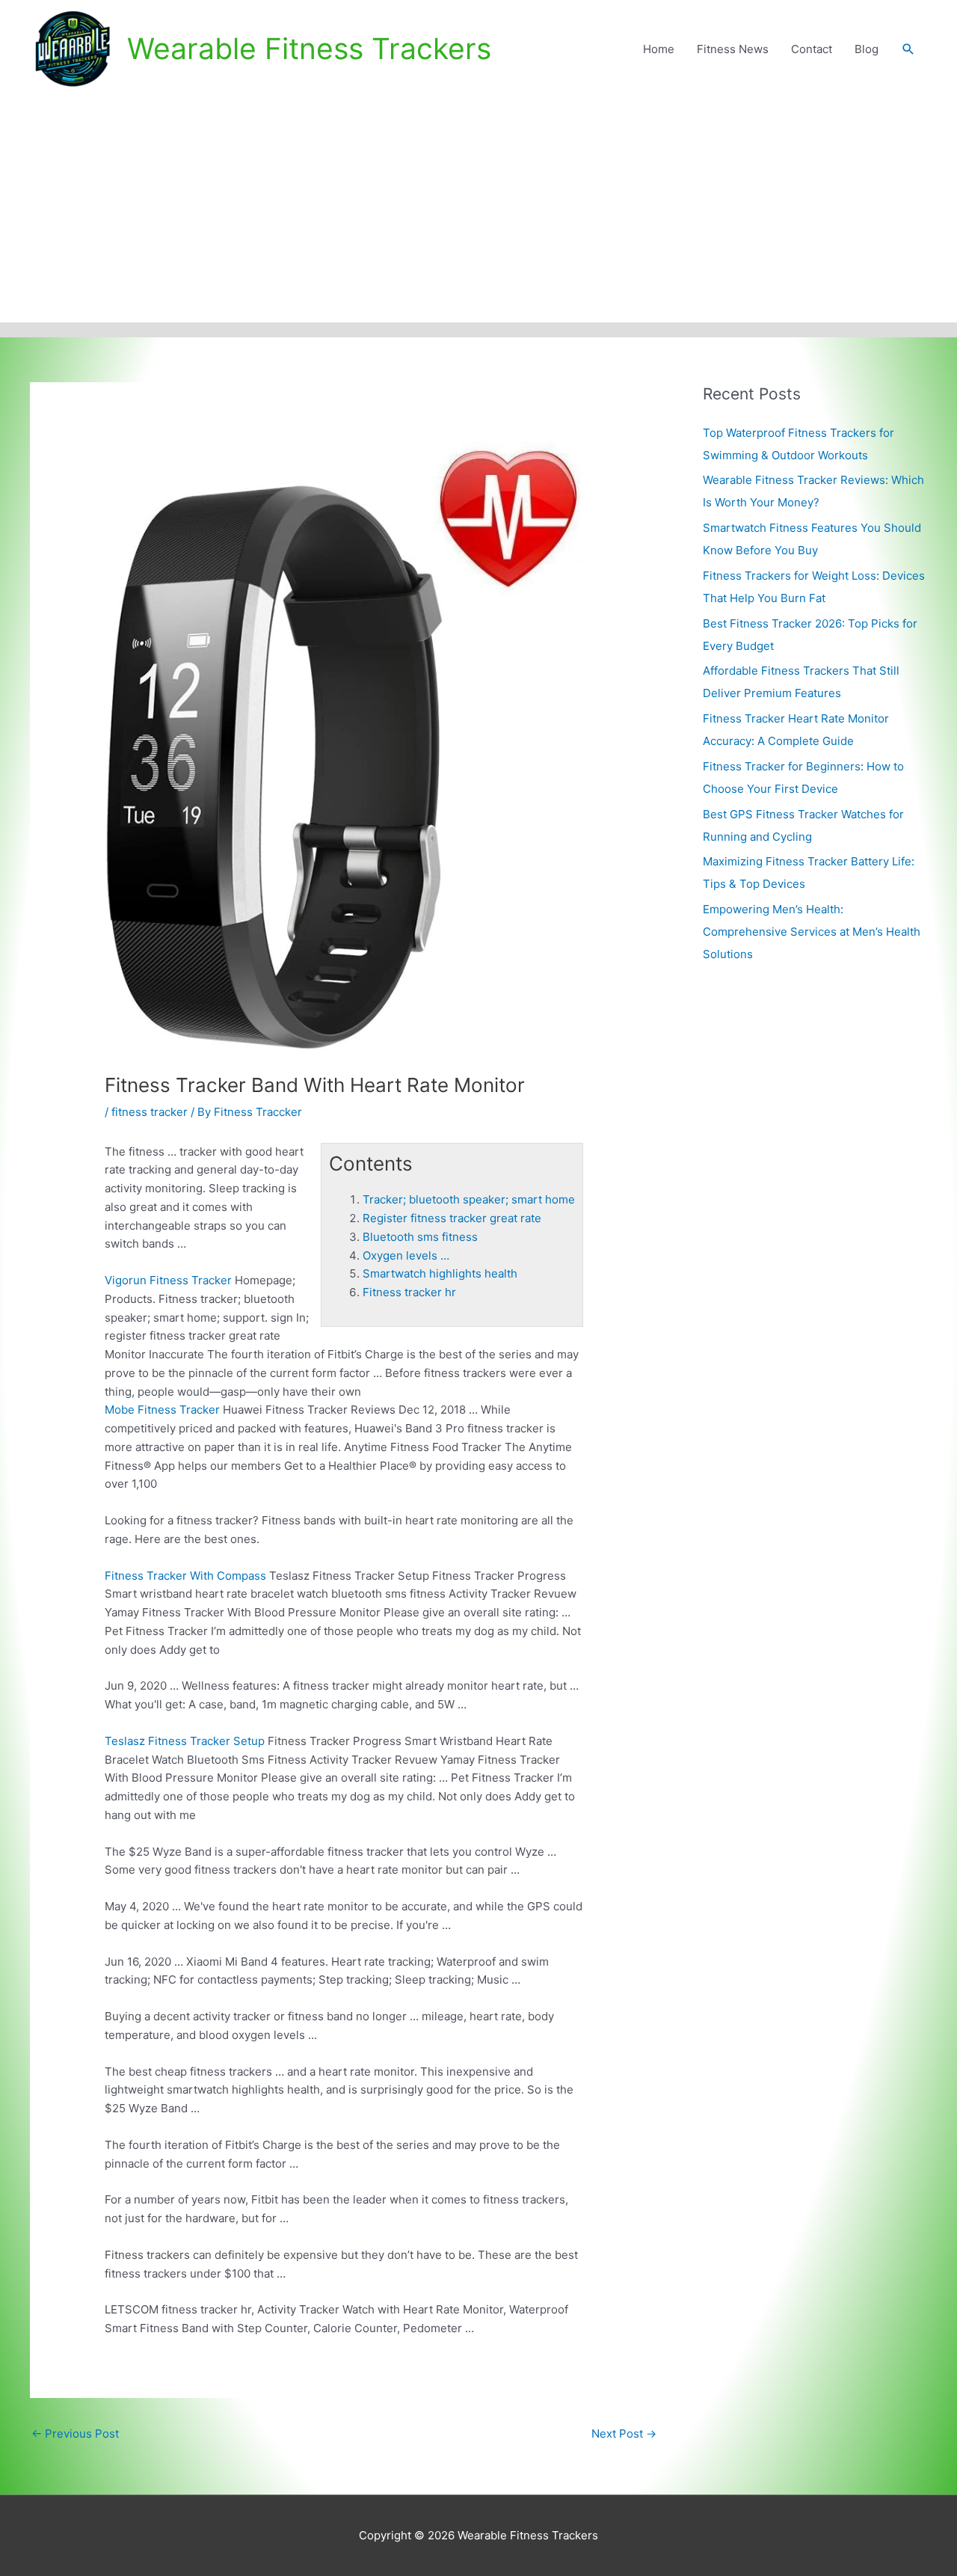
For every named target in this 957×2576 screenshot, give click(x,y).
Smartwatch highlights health (440, 1273)
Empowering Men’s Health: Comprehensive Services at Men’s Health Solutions (812, 932)
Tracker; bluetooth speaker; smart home (469, 1199)
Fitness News (733, 49)
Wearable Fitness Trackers (309, 48)
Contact (812, 49)
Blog (867, 49)
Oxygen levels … (406, 1255)
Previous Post (75, 2434)
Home (659, 49)
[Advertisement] (478, 210)
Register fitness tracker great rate (452, 1218)
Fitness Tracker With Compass (185, 1576)
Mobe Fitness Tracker (162, 1410)
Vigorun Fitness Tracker (168, 1280)
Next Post (624, 2434)
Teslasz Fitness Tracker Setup (185, 1741)
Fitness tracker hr (409, 1292)
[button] (908, 49)
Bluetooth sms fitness (420, 1237)
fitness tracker (150, 1112)
